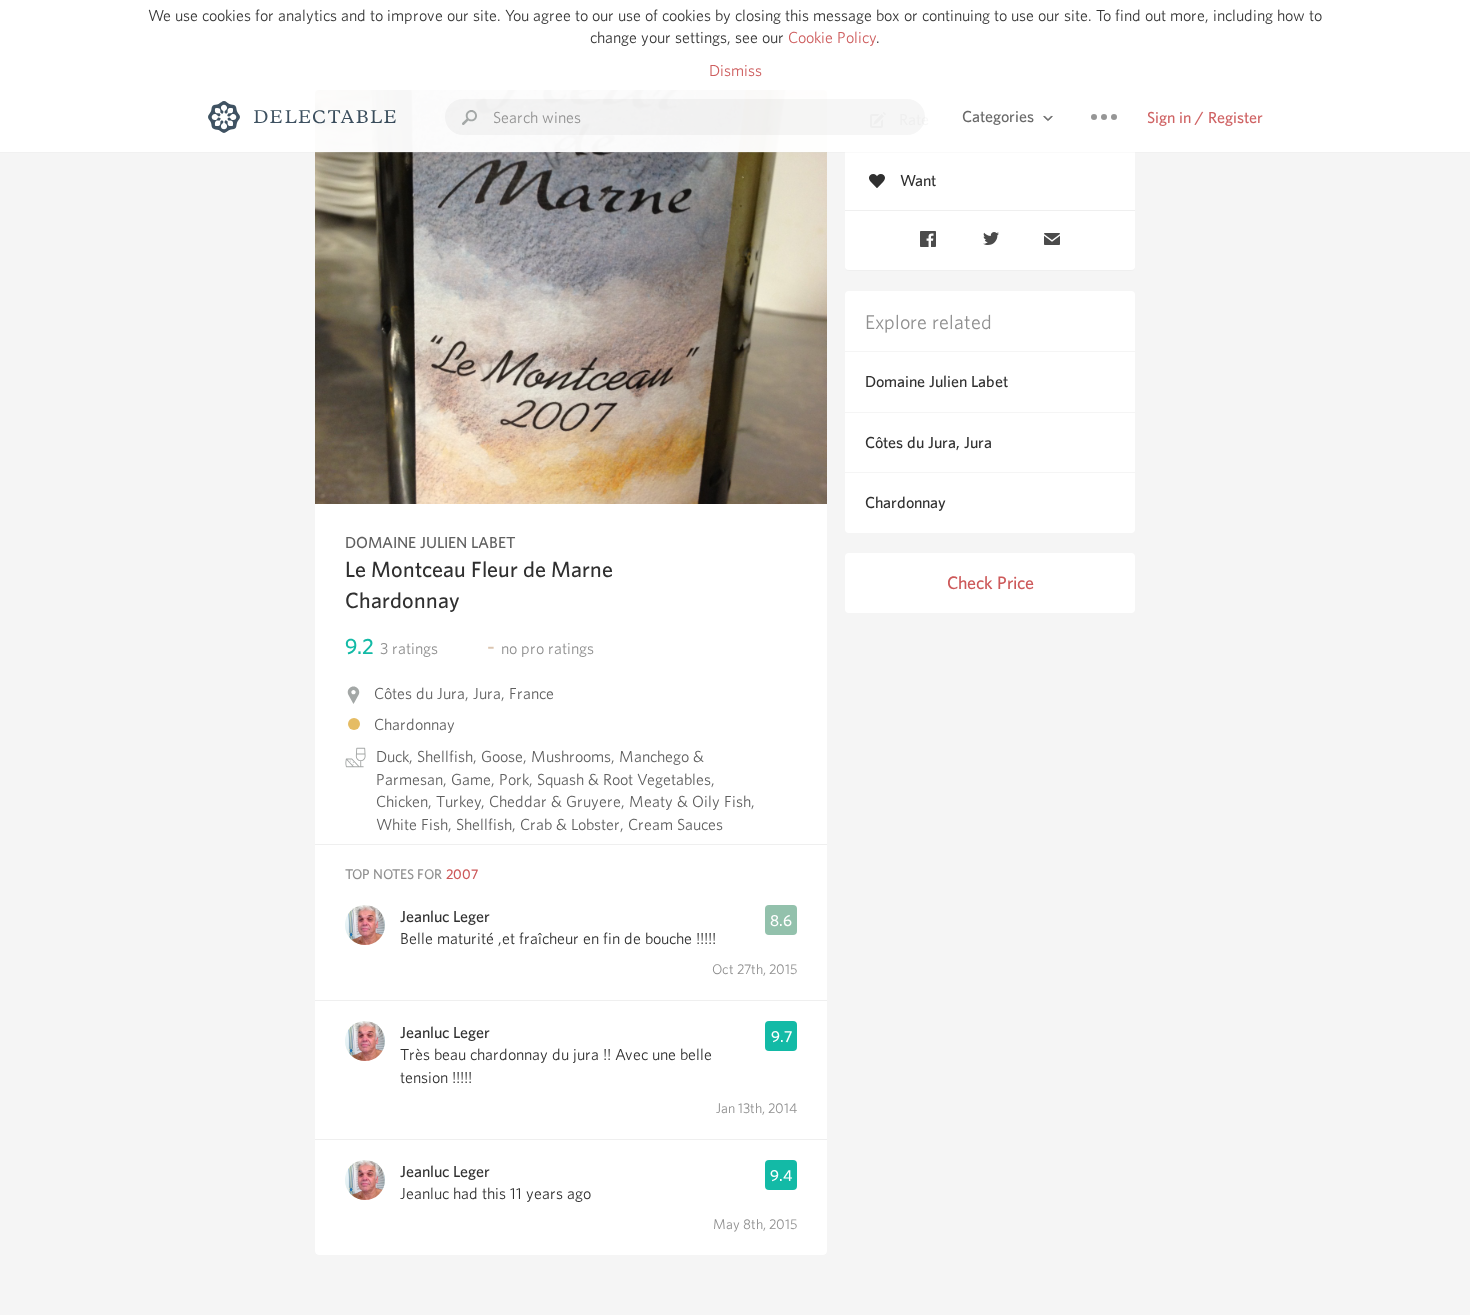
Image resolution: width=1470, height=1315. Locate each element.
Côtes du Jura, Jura (928, 442)
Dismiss (735, 70)
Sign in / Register (1205, 117)
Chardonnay (905, 502)
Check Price (990, 582)
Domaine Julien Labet (936, 381)
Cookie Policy (832, 37)
